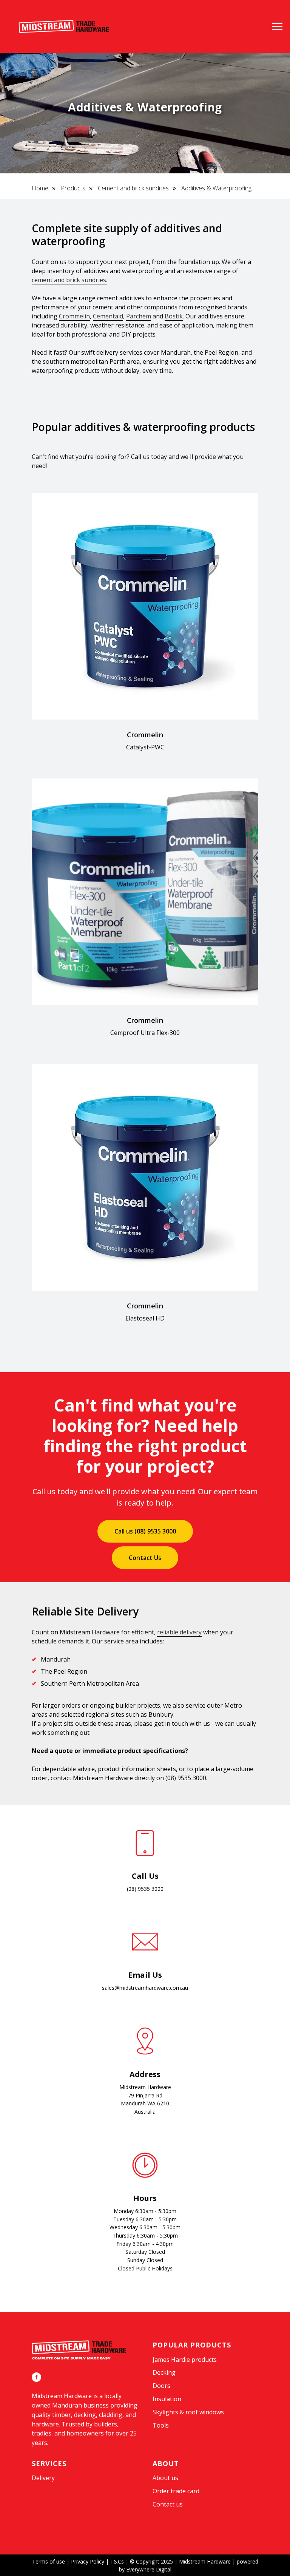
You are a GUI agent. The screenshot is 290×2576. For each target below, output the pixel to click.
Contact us (168, 2504)
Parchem (139, 316)
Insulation (167, 2399)
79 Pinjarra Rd (145, 2095)
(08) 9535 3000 (186, 1778)
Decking (164, 2372)
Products (73, 188)
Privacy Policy (88, 2561)
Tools (161, 2425)
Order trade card (176, 2491)
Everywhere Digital (149, 2569)
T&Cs (117, 2561)
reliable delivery (179, 1632)
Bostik (174, 316)
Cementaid (108, 316)
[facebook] (36, 2377)
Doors (161, 2386)
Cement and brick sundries (133, 188)
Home (40, 188)
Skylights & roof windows (188, 2412)
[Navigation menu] (277, 26)
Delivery (43, 2478)
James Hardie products (185, 2360)
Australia (145, 2112)
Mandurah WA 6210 (145, 2103)
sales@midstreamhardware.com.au (145, 1988)
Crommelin (74, 316)
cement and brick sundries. (69, 280)
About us (165, 2478)
